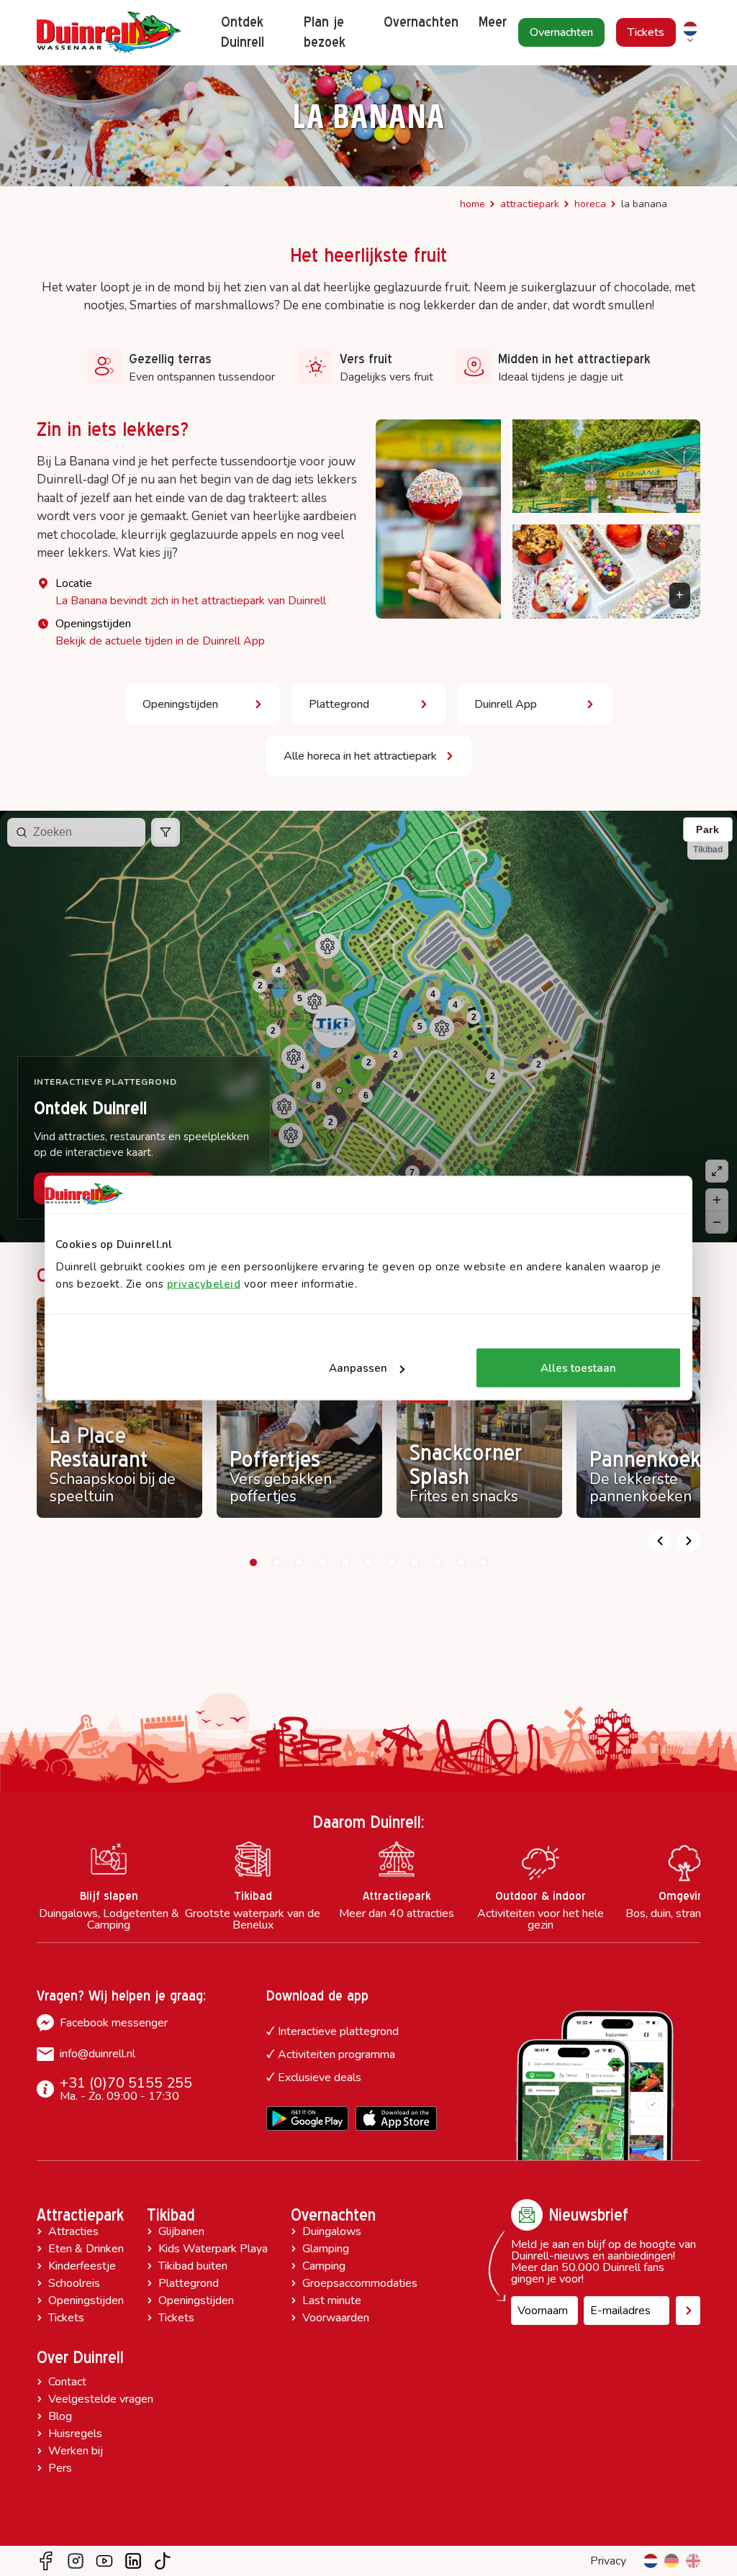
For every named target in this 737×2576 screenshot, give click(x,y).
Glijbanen (181, 2231)
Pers (60, 2468)
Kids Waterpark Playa (213, 2249)
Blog (60, 2416)
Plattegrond (189, 2283)
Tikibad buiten (193, 2266)
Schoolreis (74, 2283)
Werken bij (76, 2451)
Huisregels (75, 2434)
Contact (67, 2382)
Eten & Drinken (86, 2249)
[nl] (651, 2561)
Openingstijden (86, 2300)
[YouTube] (104, 2561)
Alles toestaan (578, 1368)
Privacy (608, 2561)
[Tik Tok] (163, 2561)
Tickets (66, 2318)
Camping (324, 2266)
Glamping (326, 2249)
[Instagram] (76, 2561)
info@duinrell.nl (98, 2054)
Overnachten (333, 2215)
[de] (672, 2561)
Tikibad (171, 2215)
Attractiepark (530, 204)
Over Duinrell (80, 2357)
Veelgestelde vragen (101, 2399)
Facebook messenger (114, 2023)
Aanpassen (358, 1368)
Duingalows (332, 2231)
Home (473, 204)
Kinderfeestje (82, 2266)
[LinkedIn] (133, 2561)
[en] (693, 2561)
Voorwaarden (336, 2318)
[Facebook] (46, 2561)
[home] (109, 33)
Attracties (73, 2231)
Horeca (590, 204)
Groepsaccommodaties (360, 2283)
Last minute (332, 2300)
